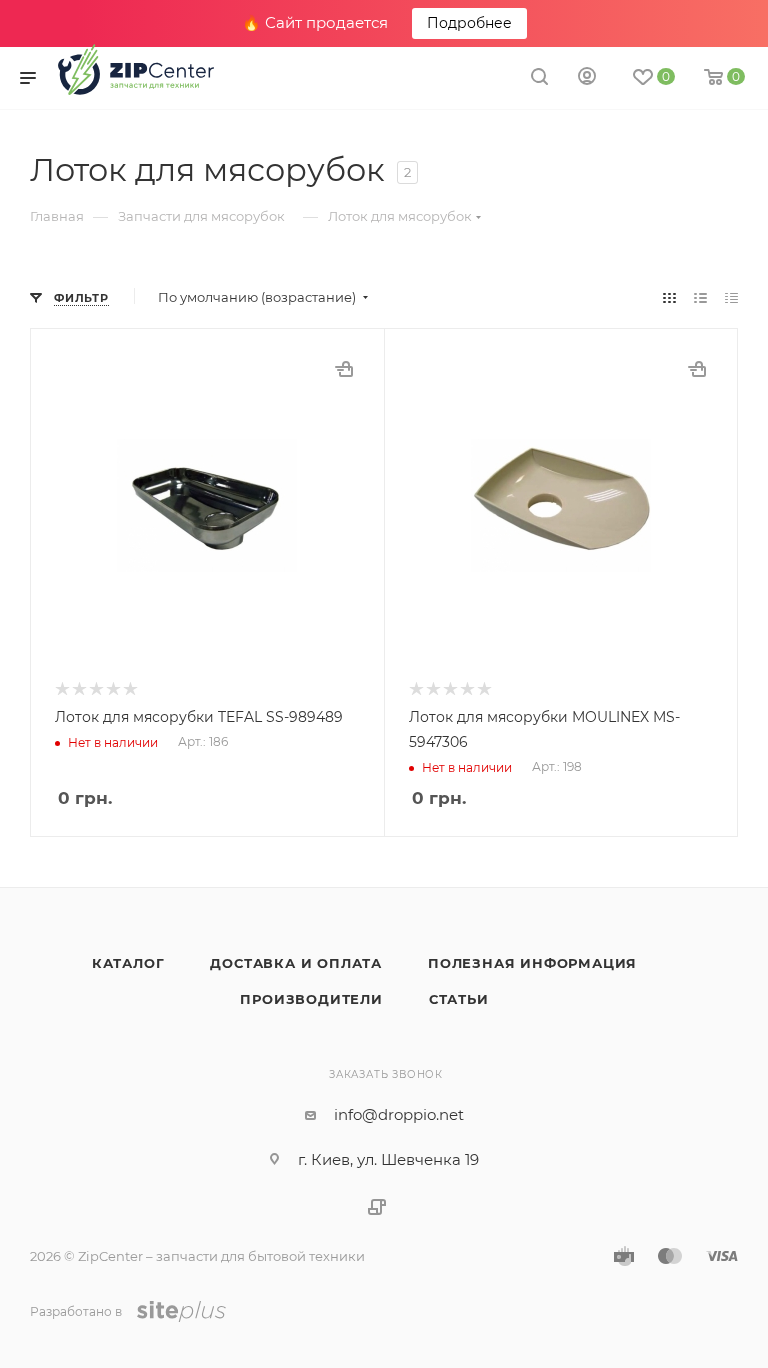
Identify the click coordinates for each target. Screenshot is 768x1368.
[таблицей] (731, 297)
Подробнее (469, 23)
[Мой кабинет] (587, 78)
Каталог (128, 963)
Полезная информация (532, 963)
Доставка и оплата (296, 963)
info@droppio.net (399, 1114)
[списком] (700, 297)
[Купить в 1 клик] (344, 369)
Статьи (459, 999)
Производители (311, 999)
